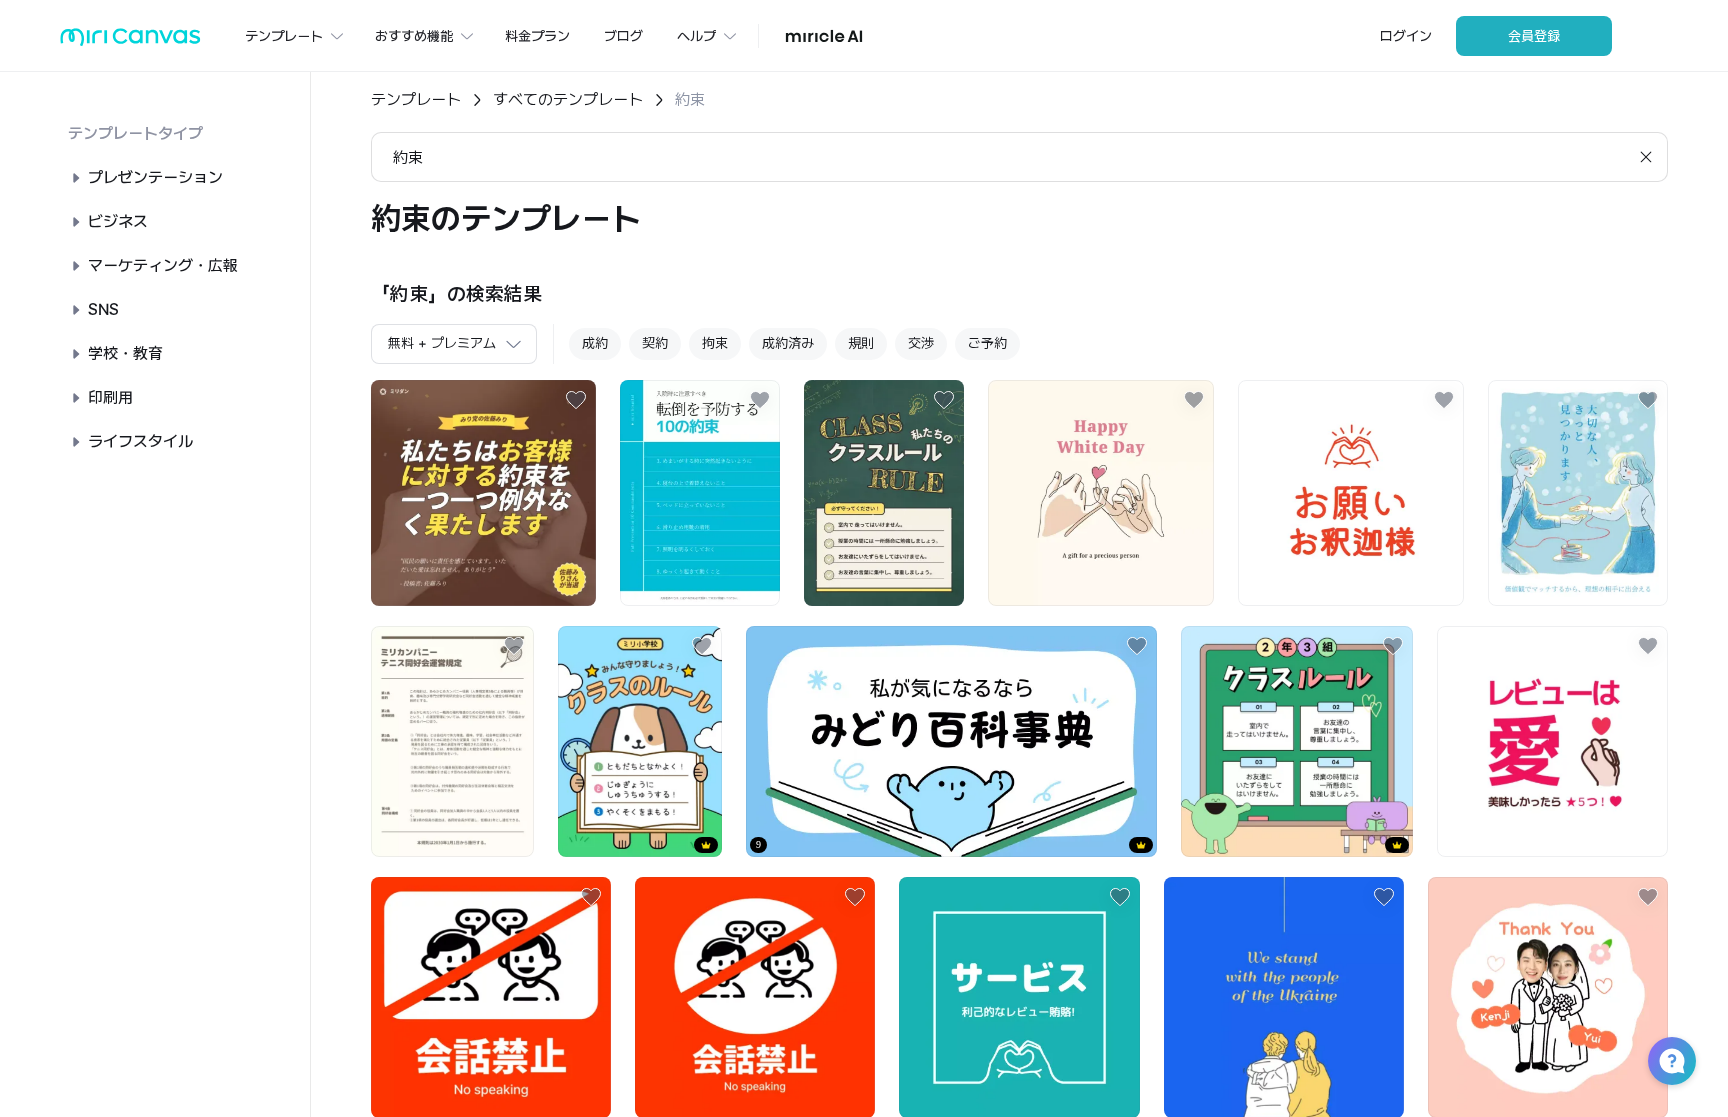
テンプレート (416, 99)
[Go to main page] (130, 41)
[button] (1672, 1061)
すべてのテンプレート (568, 99)
